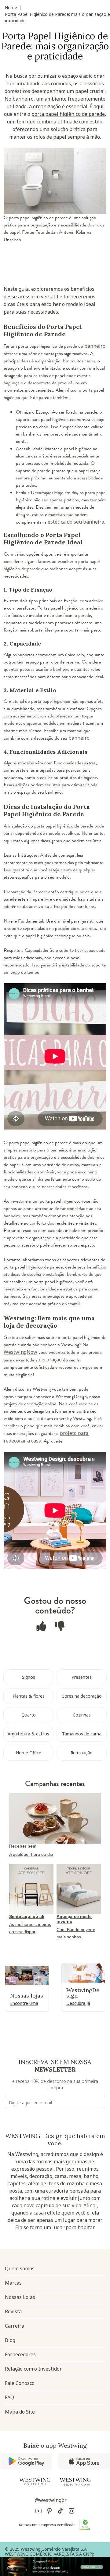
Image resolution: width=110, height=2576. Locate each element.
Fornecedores (20, 2354)
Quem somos (20, 2268)
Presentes (82, 1677)
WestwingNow (20, 1352)
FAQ (9, 2397)
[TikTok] (61, 2512)
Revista (13, 2311)
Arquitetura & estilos (28, 1734)
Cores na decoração (82, 1696)
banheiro (95, 346)
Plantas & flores (29, 1696)
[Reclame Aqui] (85, 2525)
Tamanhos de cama (82, 1734)
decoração (51, 1360)
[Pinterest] (50, 2512)
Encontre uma (24, 2003)
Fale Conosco (20, 2383)
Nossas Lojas (20, 2297)
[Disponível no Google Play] (26, 2461)
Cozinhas (82, 1715)
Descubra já (78, 2003)
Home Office (29, 1753)
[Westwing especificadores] (75, 2482)
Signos (29, 1677)
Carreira (15, 2326)
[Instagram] (71, 2512)
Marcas (13, 2283)
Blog (10, 2340)
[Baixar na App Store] (84, 2461)
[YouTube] (38, 2512)
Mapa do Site (20, 2412)
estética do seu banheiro (76, 522)
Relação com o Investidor (33, 2369)
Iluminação (82, 1753)
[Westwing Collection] (35, 2482)
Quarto (29, 1715)
